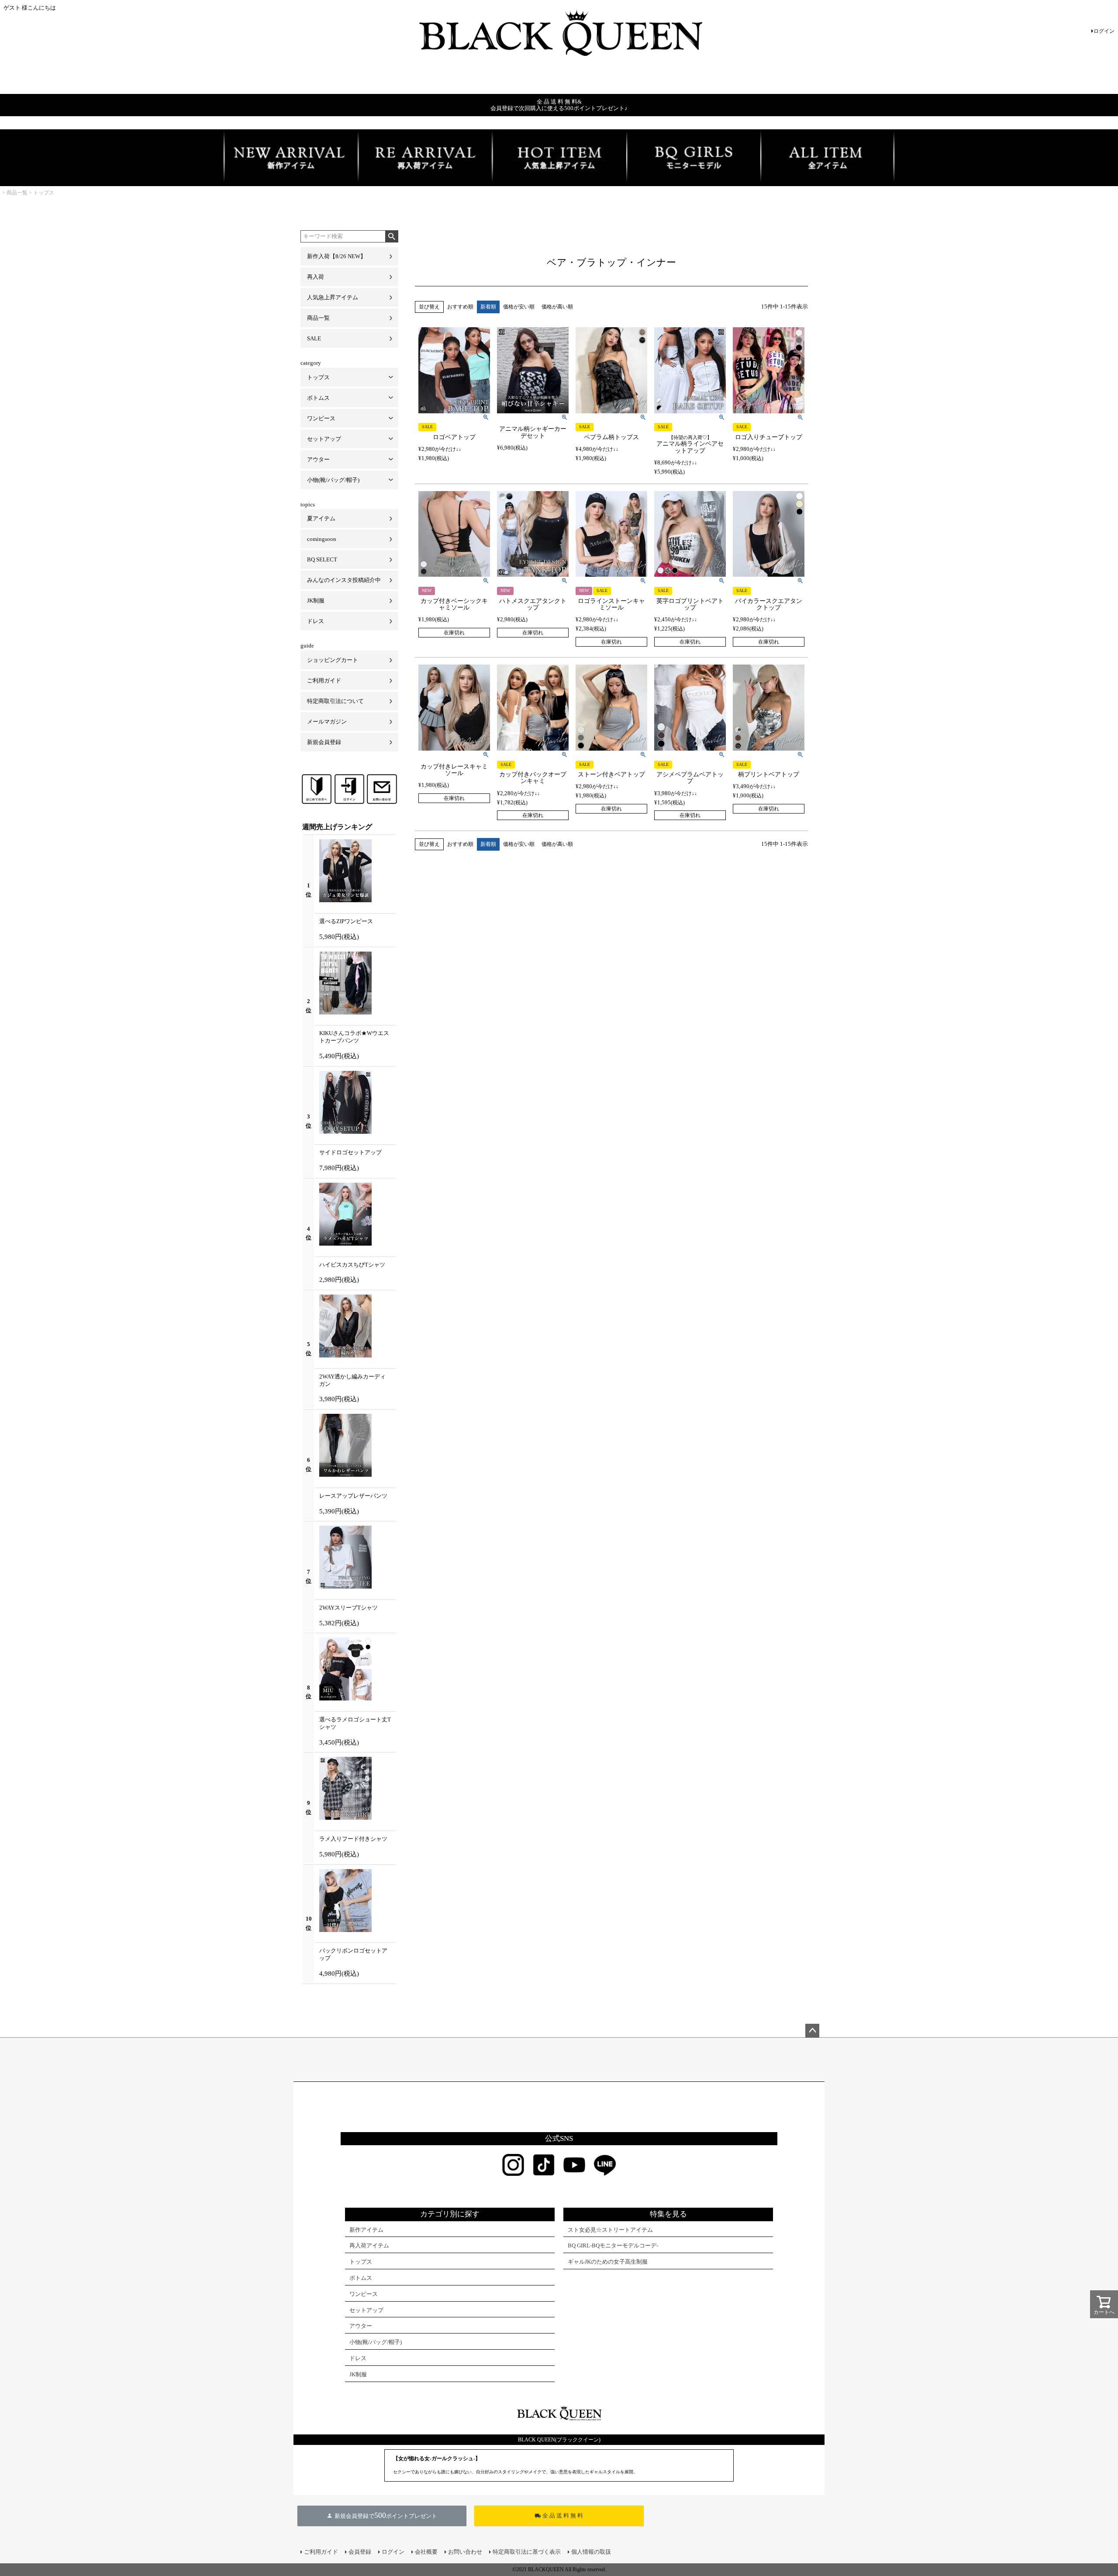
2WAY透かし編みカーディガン (352, 1380)
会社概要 (426, 2552)
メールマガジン (327, 722)
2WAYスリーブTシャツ (349, 1608)
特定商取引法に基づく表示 (527, 2552)
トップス (44, 193)
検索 (392, 236)
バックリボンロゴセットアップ (353, 1954)
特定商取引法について (335, 701)
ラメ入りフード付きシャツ (353, 1839)
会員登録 (360, 2552)
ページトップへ (812, 2031)
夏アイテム (321, 518)
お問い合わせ (465, 2552)
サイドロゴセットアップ (350, 1152)
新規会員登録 (324, 742)
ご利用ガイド (324, 680)
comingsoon (322, 539)
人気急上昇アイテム (333, 297)
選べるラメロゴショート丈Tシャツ (355, 1723)
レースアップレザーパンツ (353, 1496)
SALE (314, 338)
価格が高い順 (557, 307)
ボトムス (318, 398)
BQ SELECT (322, 559)
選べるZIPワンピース (346, 921)
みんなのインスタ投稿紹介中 (344, 580)
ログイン (1104, 31)
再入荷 (316, 277)
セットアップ (324, 439)
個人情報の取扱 (591, 2552)
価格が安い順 (519, 307)
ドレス (316, 621)
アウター (318, 459)
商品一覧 (17, 193)
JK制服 (316, 601)
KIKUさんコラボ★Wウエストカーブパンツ (354, 1037)
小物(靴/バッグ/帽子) (333, 480)
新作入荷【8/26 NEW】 (336, 256)
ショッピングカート (333, 660)
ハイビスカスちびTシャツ (352, 1265)
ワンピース (321, 418)
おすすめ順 (460, 307)
